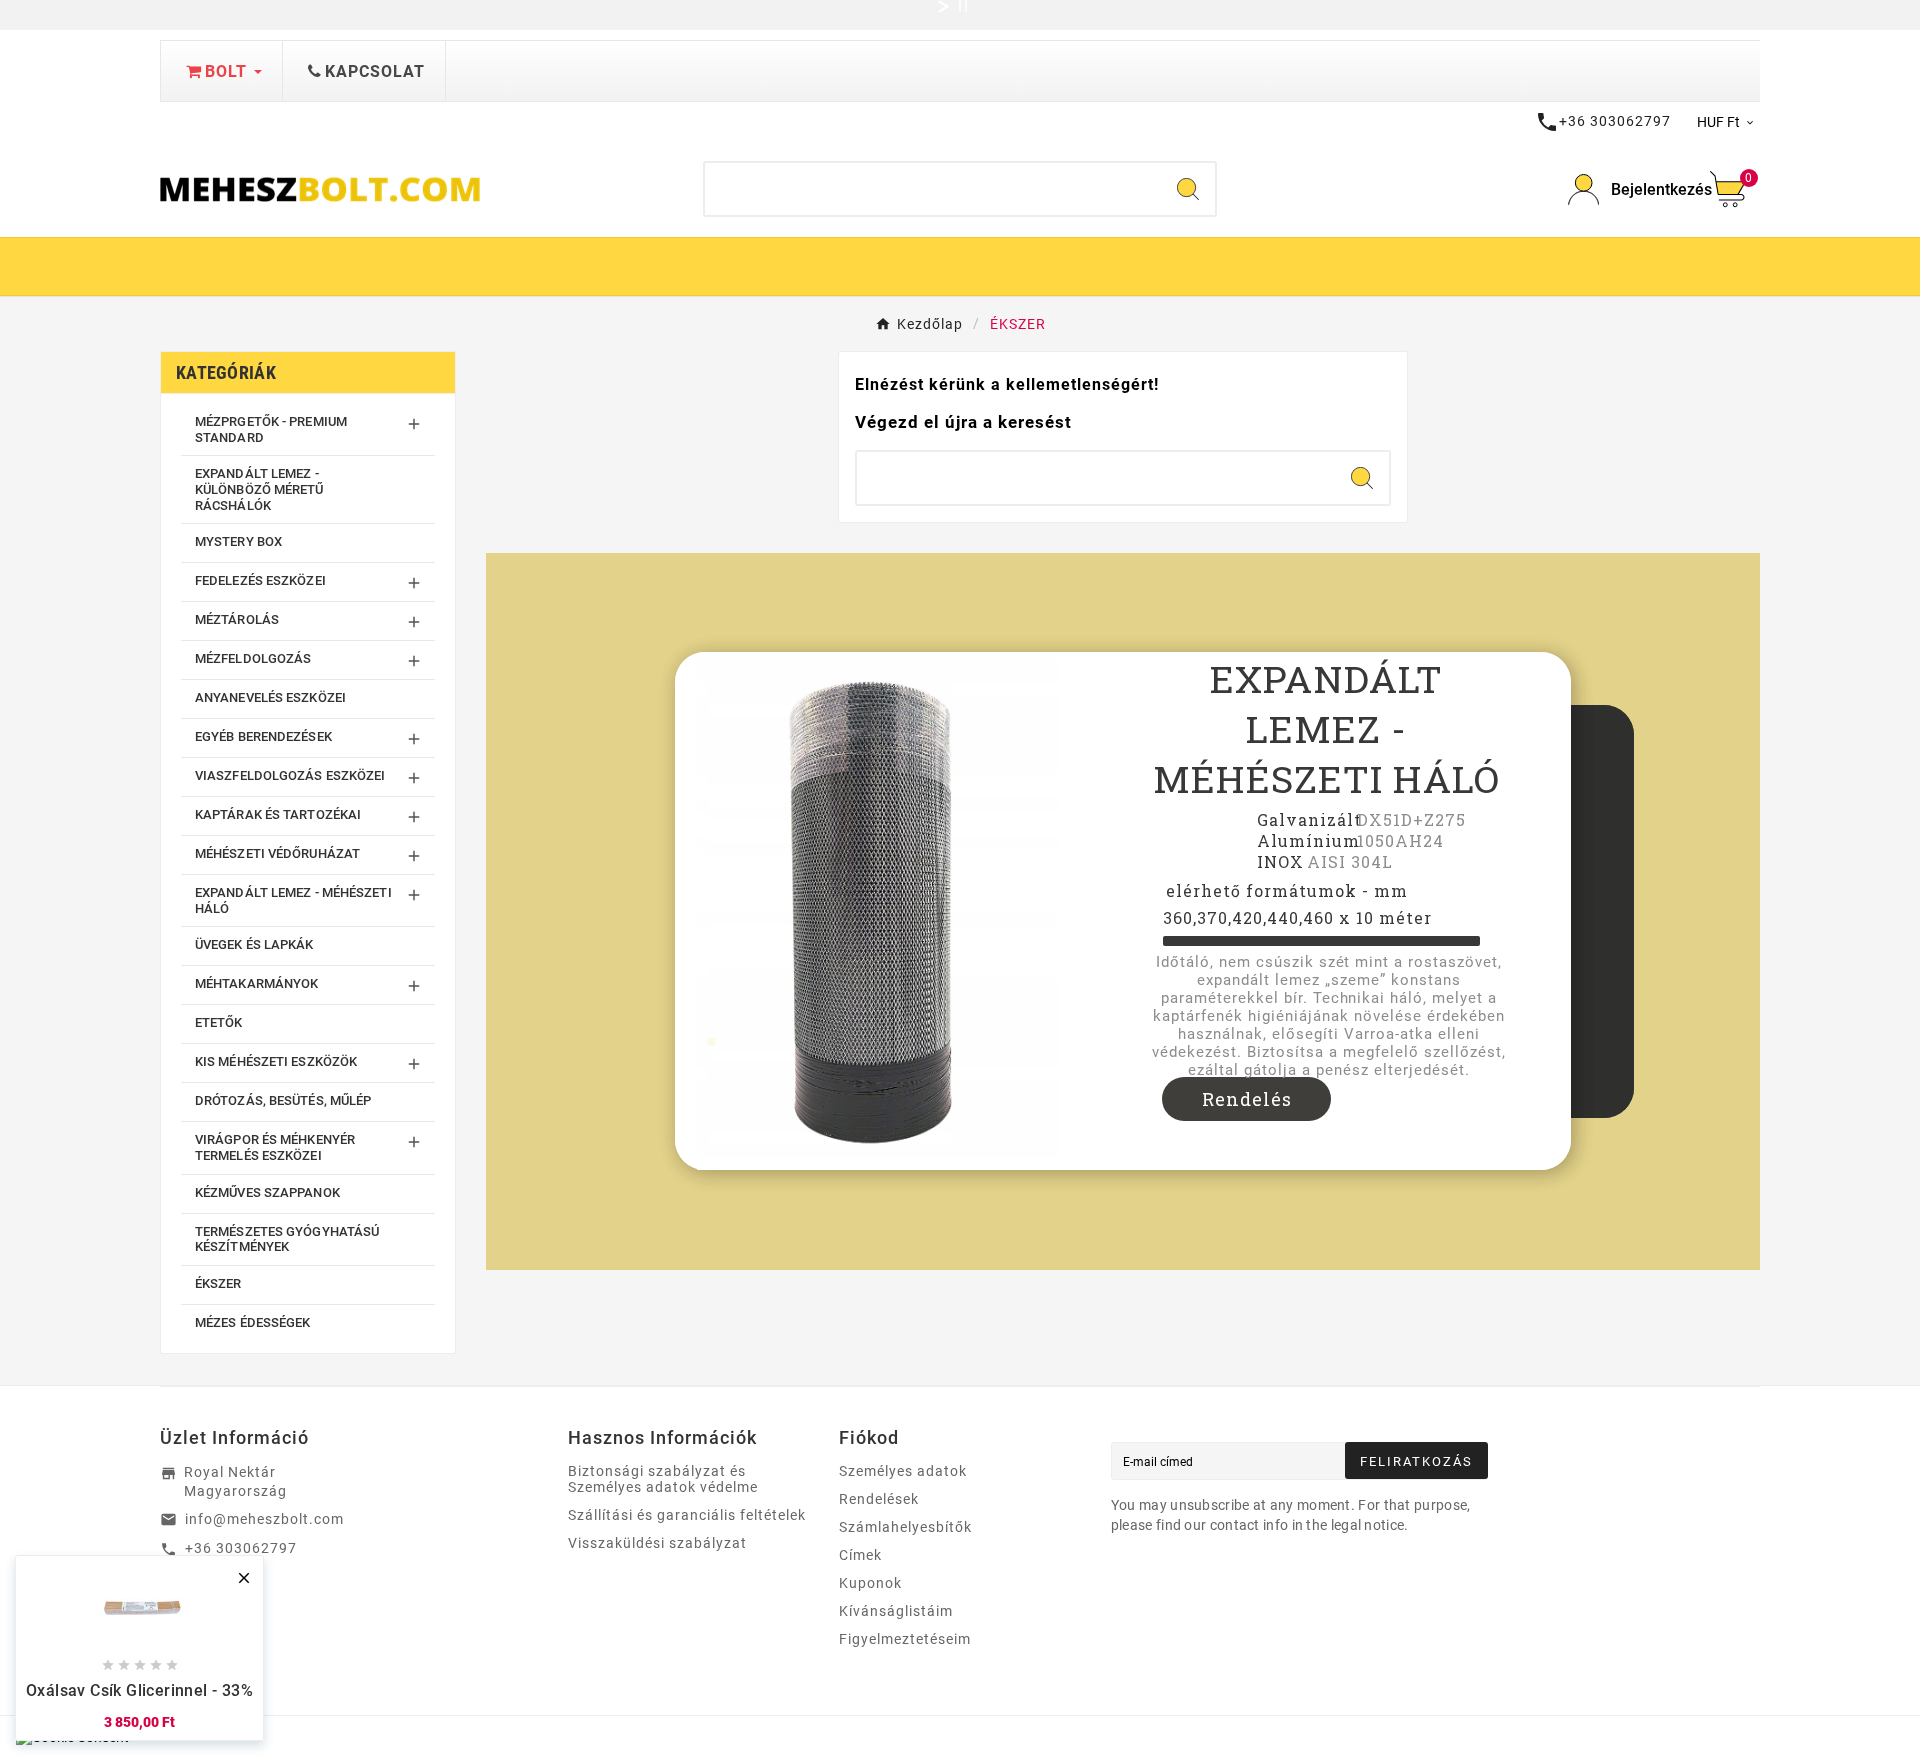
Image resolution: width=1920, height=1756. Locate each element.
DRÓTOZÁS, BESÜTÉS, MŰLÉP (283, 1100)
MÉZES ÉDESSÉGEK (253, 1322)
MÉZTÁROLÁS (237, 619)
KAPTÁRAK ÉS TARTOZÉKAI (278, 814)
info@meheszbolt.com (264, 1519)
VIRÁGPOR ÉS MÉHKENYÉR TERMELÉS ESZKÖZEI (275, 1147)
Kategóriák (226, 372)
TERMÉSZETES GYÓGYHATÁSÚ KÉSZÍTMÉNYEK (287, 1239)
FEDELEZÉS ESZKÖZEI (260, 580)
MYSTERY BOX (238, 541)
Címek (860, 1555)
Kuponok (870, 1583)
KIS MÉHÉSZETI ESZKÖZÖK (276, 1061)
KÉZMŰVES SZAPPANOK (267, 1192)
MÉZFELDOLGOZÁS (253, 658)
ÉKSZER (218, 1283)
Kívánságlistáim (896, 1611)
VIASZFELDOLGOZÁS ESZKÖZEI (290, 775)
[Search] (1188, 189)
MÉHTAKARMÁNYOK (256, 983)
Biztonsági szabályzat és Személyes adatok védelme (663, 1479)
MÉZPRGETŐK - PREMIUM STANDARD (271, 429)
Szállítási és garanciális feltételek (687, 1515)
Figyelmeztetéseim (905, 1639)
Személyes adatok (903, 1471)
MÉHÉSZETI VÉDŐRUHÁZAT (277, 853)
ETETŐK (219, 1022)
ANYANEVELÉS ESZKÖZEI (270, 697)
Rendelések (879, 1499)
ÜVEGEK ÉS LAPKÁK (254, 944)
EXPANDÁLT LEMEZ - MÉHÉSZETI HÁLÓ (293, 900)
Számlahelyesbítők (905, 1527)
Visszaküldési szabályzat (657, 1543)
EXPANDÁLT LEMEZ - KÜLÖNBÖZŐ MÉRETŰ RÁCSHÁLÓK (259, 489)
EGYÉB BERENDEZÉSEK (263, 736)
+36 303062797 (241, 1548)
